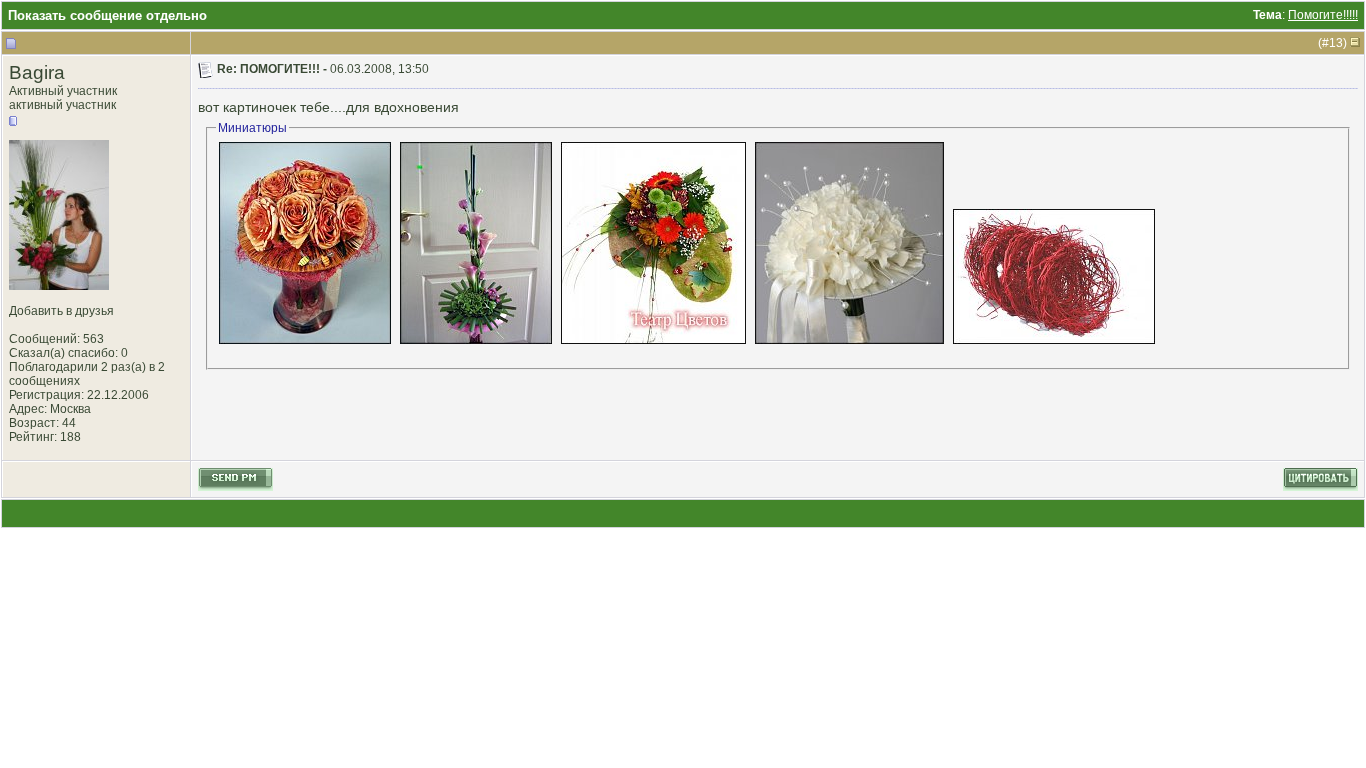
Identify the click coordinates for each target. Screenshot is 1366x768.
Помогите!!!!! (1323, 15)
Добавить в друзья (61, 311)
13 (1336, 43)
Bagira (37, 72)
